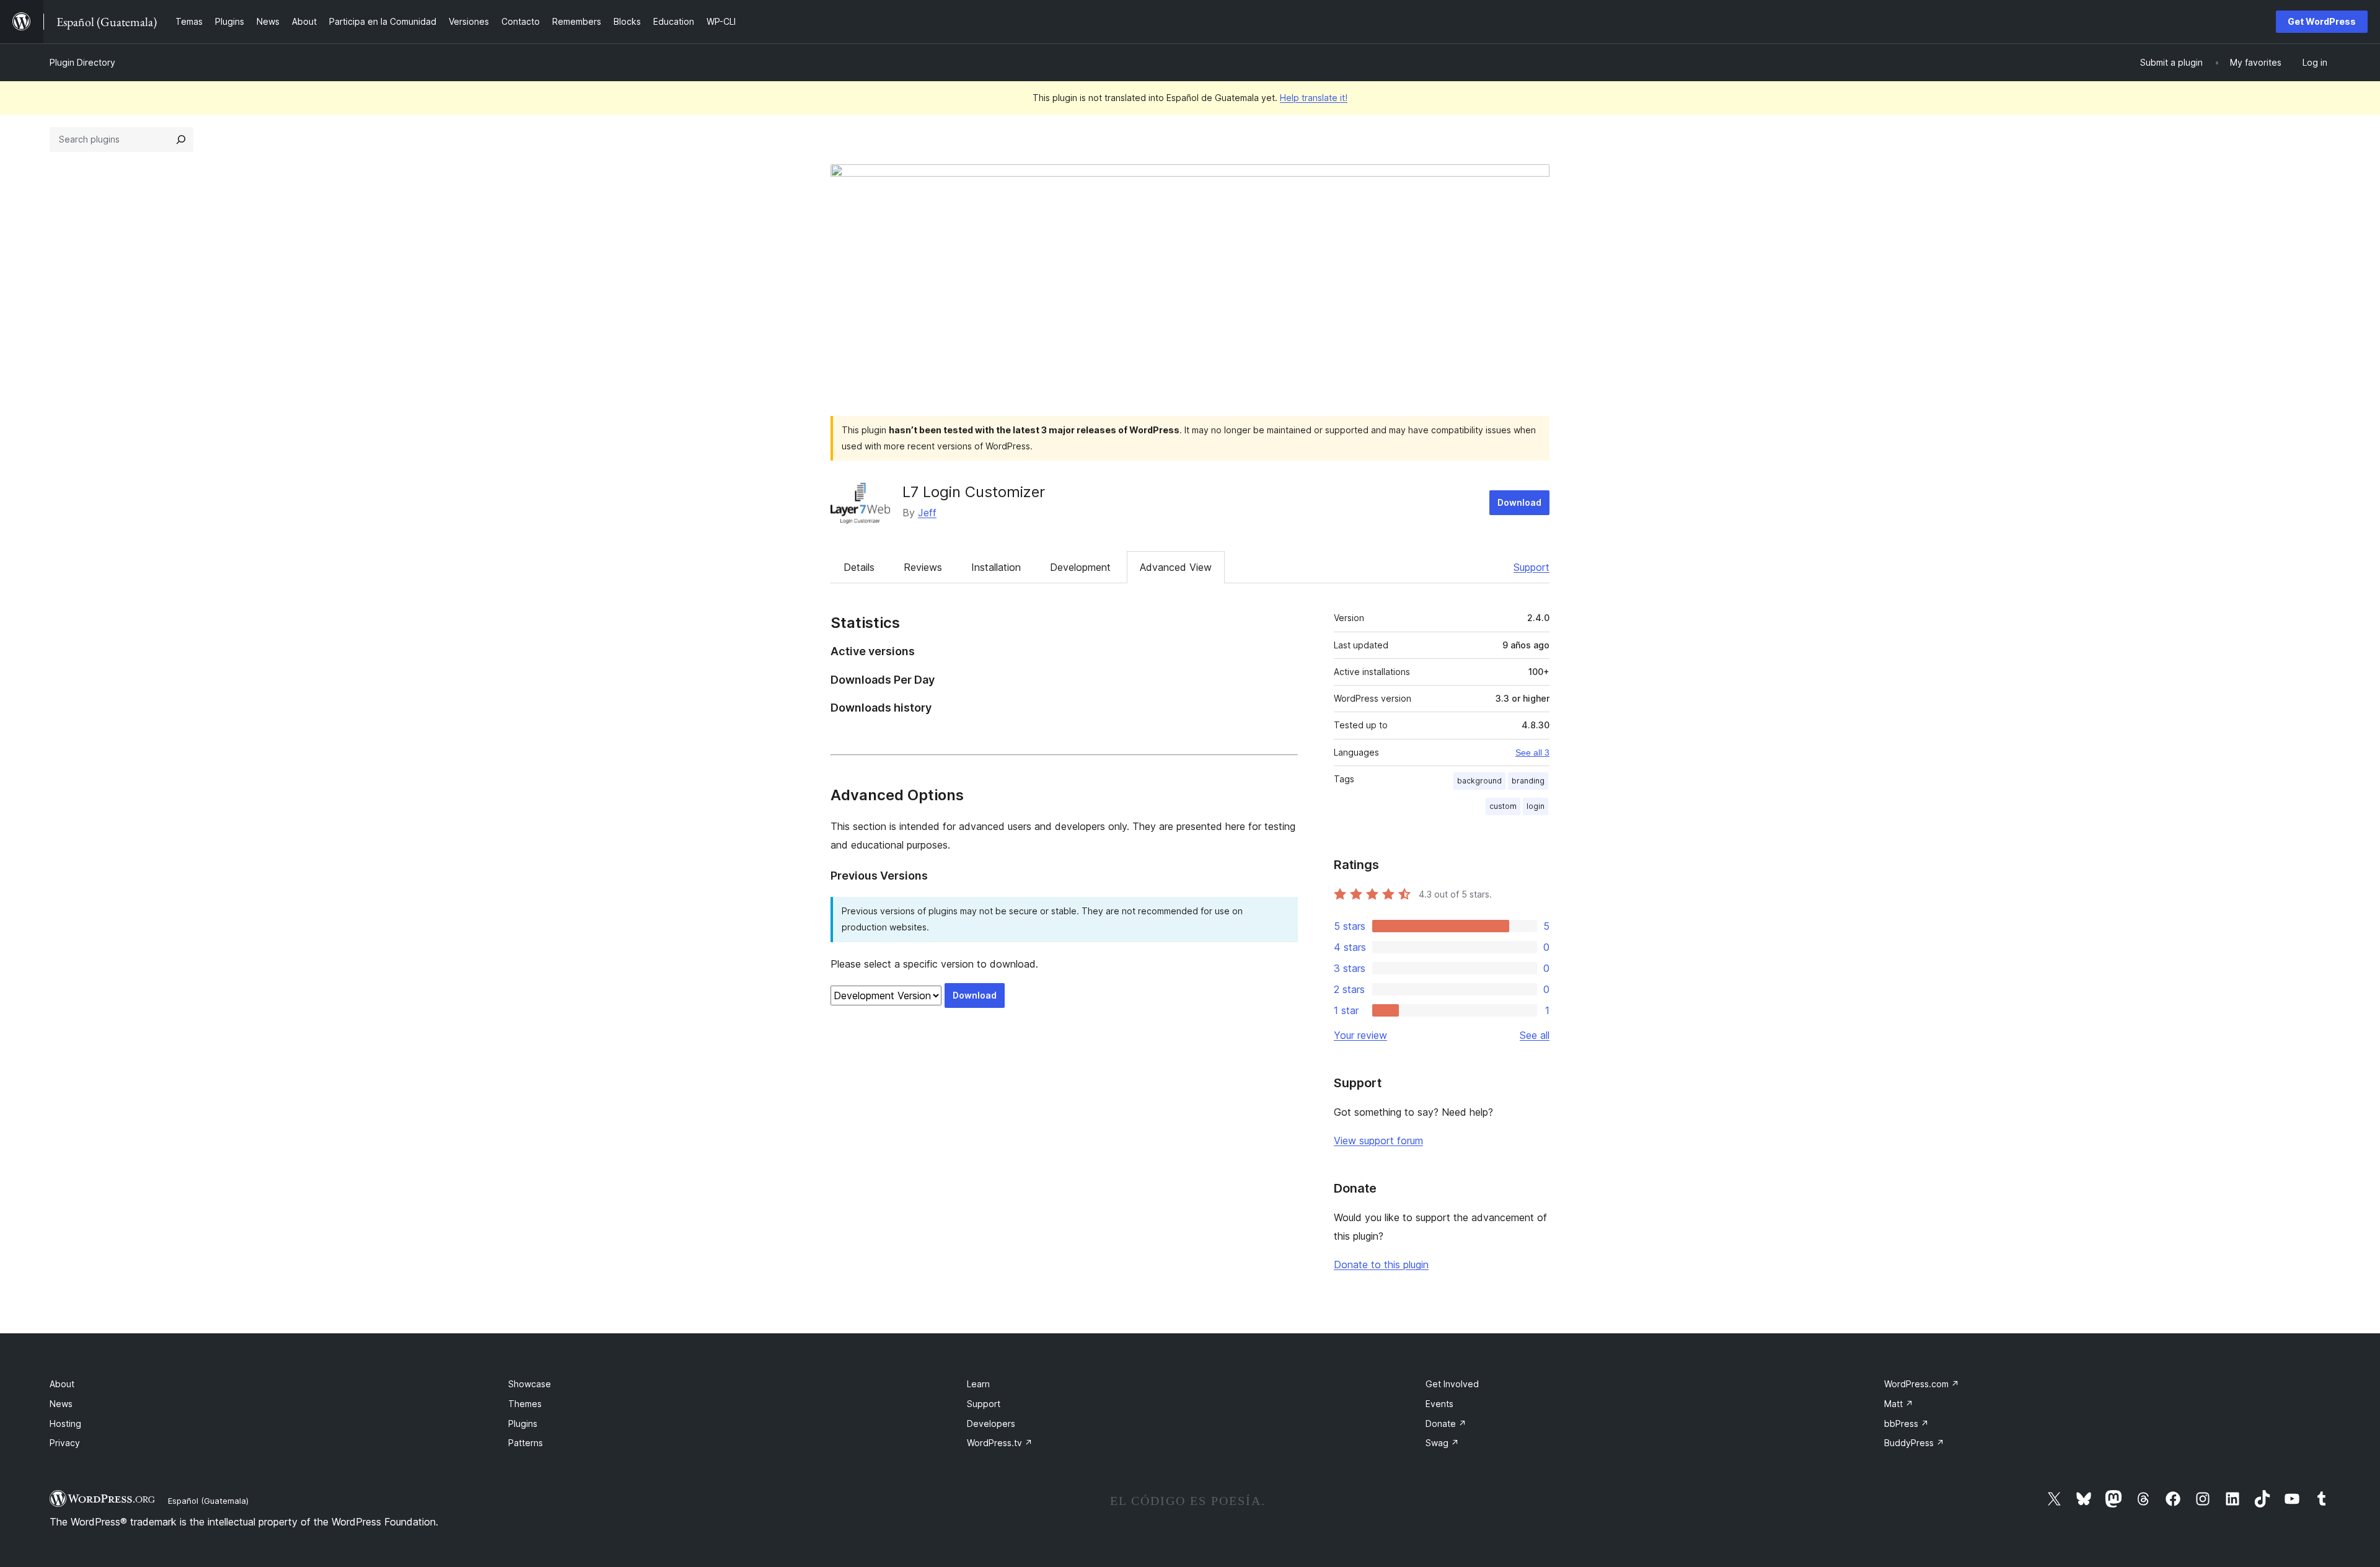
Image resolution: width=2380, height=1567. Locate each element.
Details (859, 567)
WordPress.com (1922, 1384)
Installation (996, 567)
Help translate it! (1314, 98)
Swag (1442, 1443)
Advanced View (1176, 567)
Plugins (523, 1424)
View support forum (1378, 1141)
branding (1528, 781)
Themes (525, 1404)
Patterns (526, 1443)
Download (1519, 502)
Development (1080, 567)
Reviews (923, 567)
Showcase (530, 1384)
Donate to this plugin (1381, 1265)
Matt (1899, 1404)
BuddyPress (1914, 1443)
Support (1532, 567)
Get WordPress (2322, 21)
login (1536, 806)
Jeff (927, 513)
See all (1535, 1035)
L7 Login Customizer (974, 492)
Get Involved (1452, 1384)
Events (1439, 1404)
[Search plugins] (181, 139)
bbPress (1906, 1424)
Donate (1446, 1424)
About (62, 1384)
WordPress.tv (1000, 1443)
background (1479, 781)
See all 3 (1532, 753)
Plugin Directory (82, 62)
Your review (1360, 1035)
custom (1503, 806)
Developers (991, 1424)
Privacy (65, 1443)
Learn (978, 1384)
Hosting (65, 1424)
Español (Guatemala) (208, 1501)
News (61, 1404)
